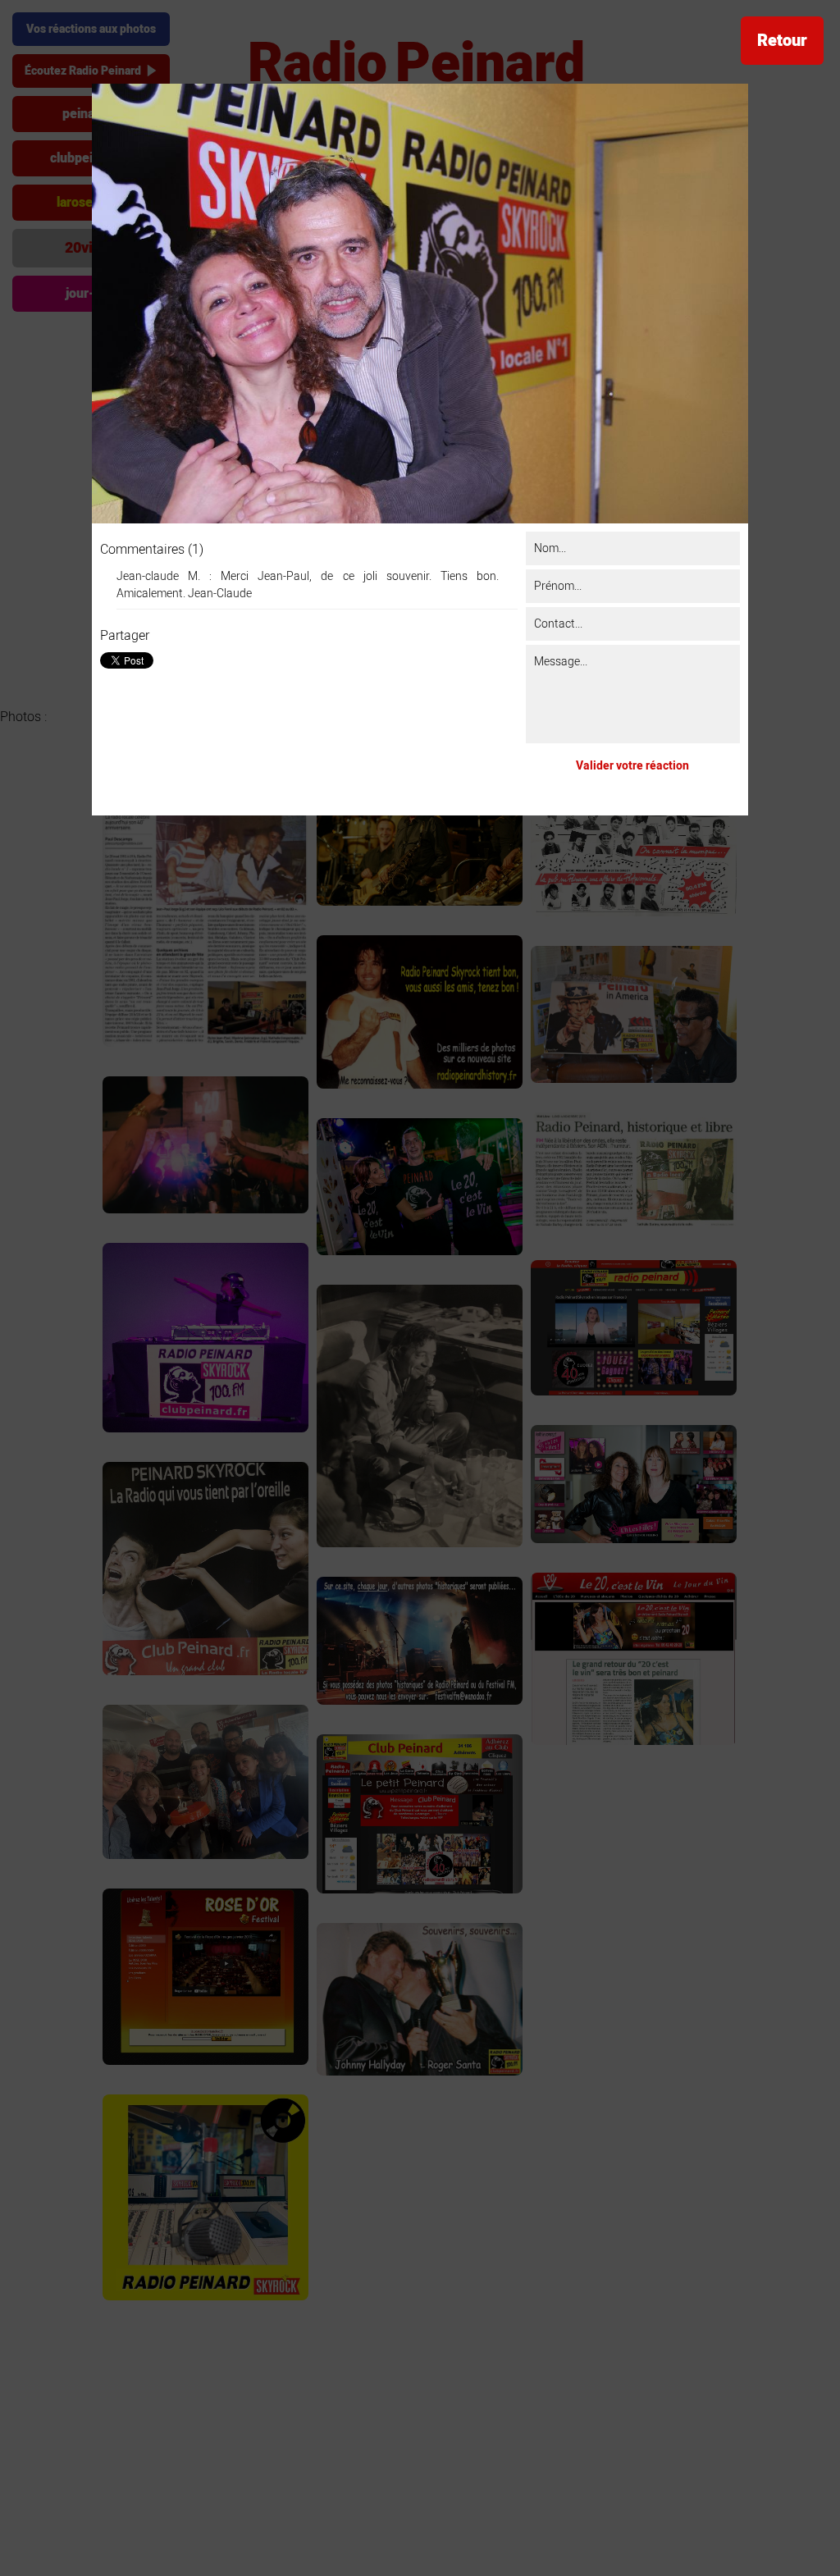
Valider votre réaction (632, 766)
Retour (782, 41)
